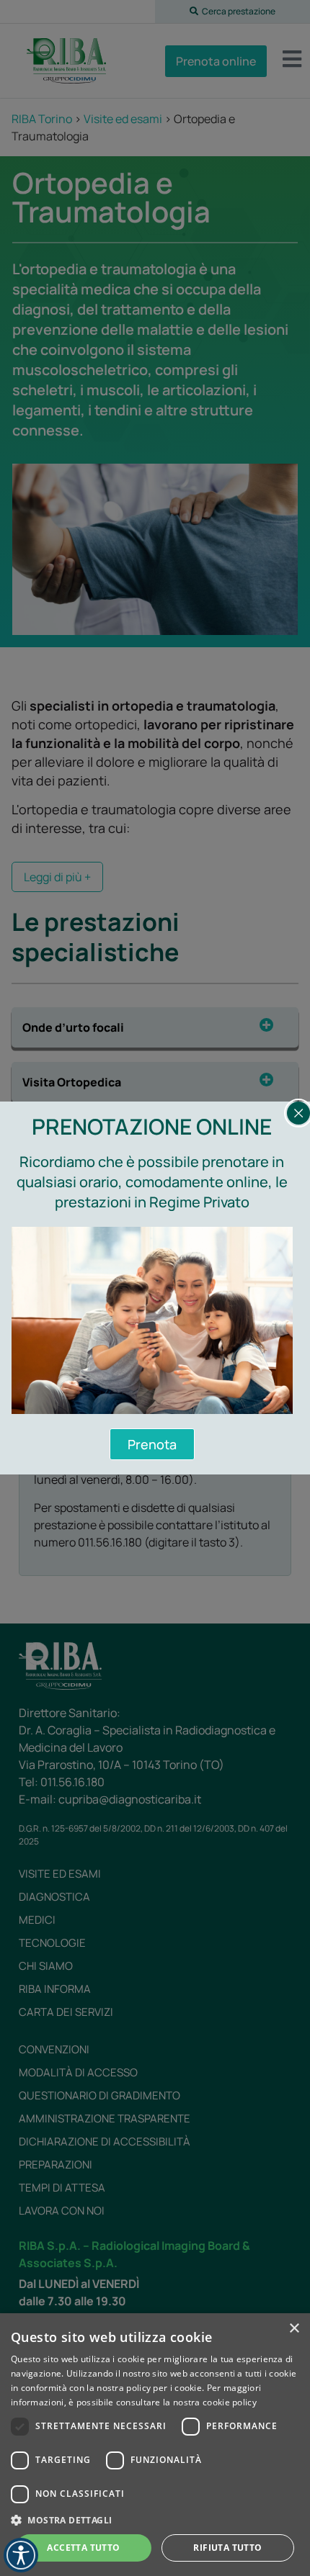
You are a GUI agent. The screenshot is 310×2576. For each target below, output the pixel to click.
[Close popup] (298, 1113)
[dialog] (155, 2445)
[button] (155, 2520)
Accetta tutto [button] (83, 2548)
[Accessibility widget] (21, 2555)
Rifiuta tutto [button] (227, 2548)
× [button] (294, 2329)
